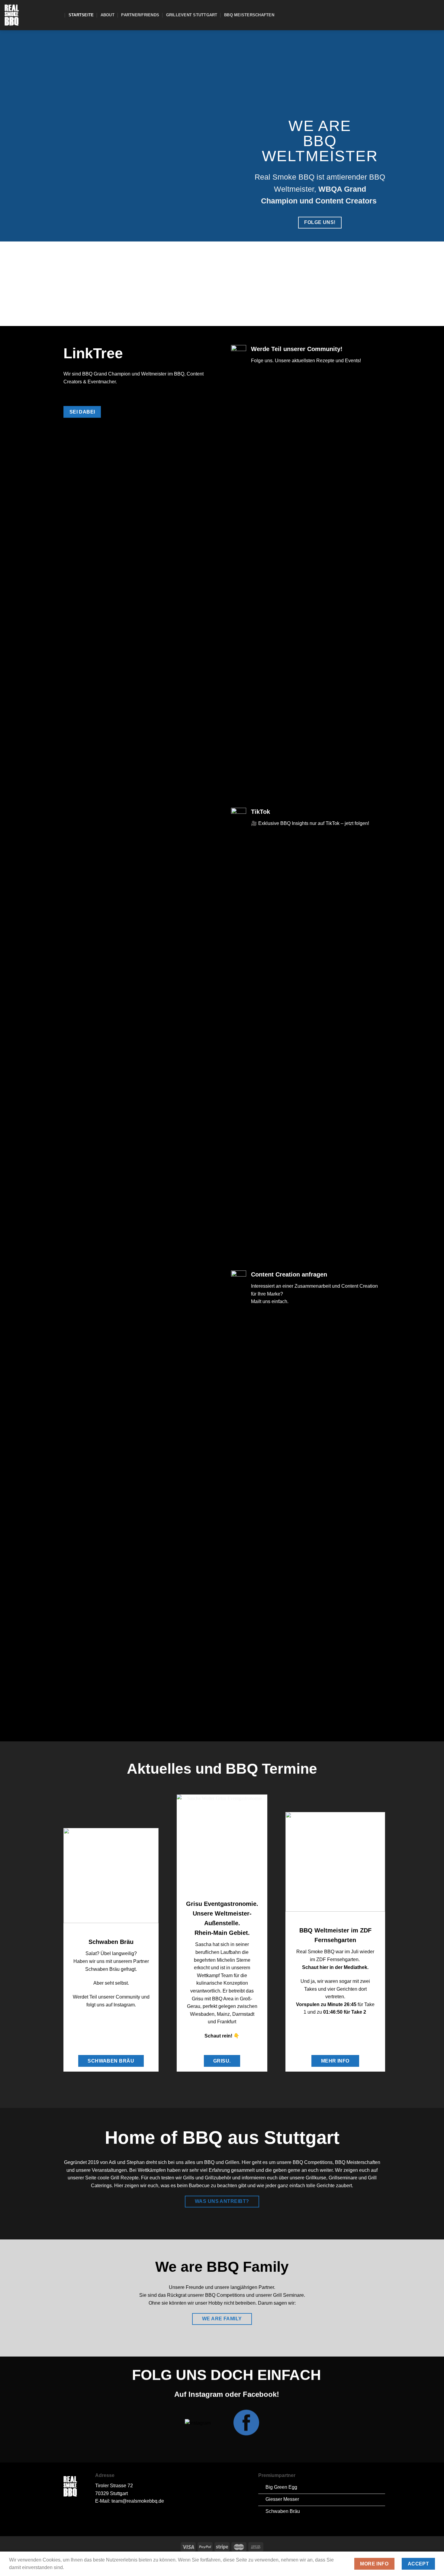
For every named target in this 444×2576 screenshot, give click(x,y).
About (108, 15)
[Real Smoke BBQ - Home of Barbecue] (26, 15)
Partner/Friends (140, 15)
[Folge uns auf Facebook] (420, 15)
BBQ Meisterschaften (249, 15)
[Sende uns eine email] (436, 15)
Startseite (81, 15)
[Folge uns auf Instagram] (428, 15)
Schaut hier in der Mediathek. (335, 1967)
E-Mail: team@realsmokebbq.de (130, 2501)
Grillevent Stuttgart (192, 15)
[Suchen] (59, 15)
